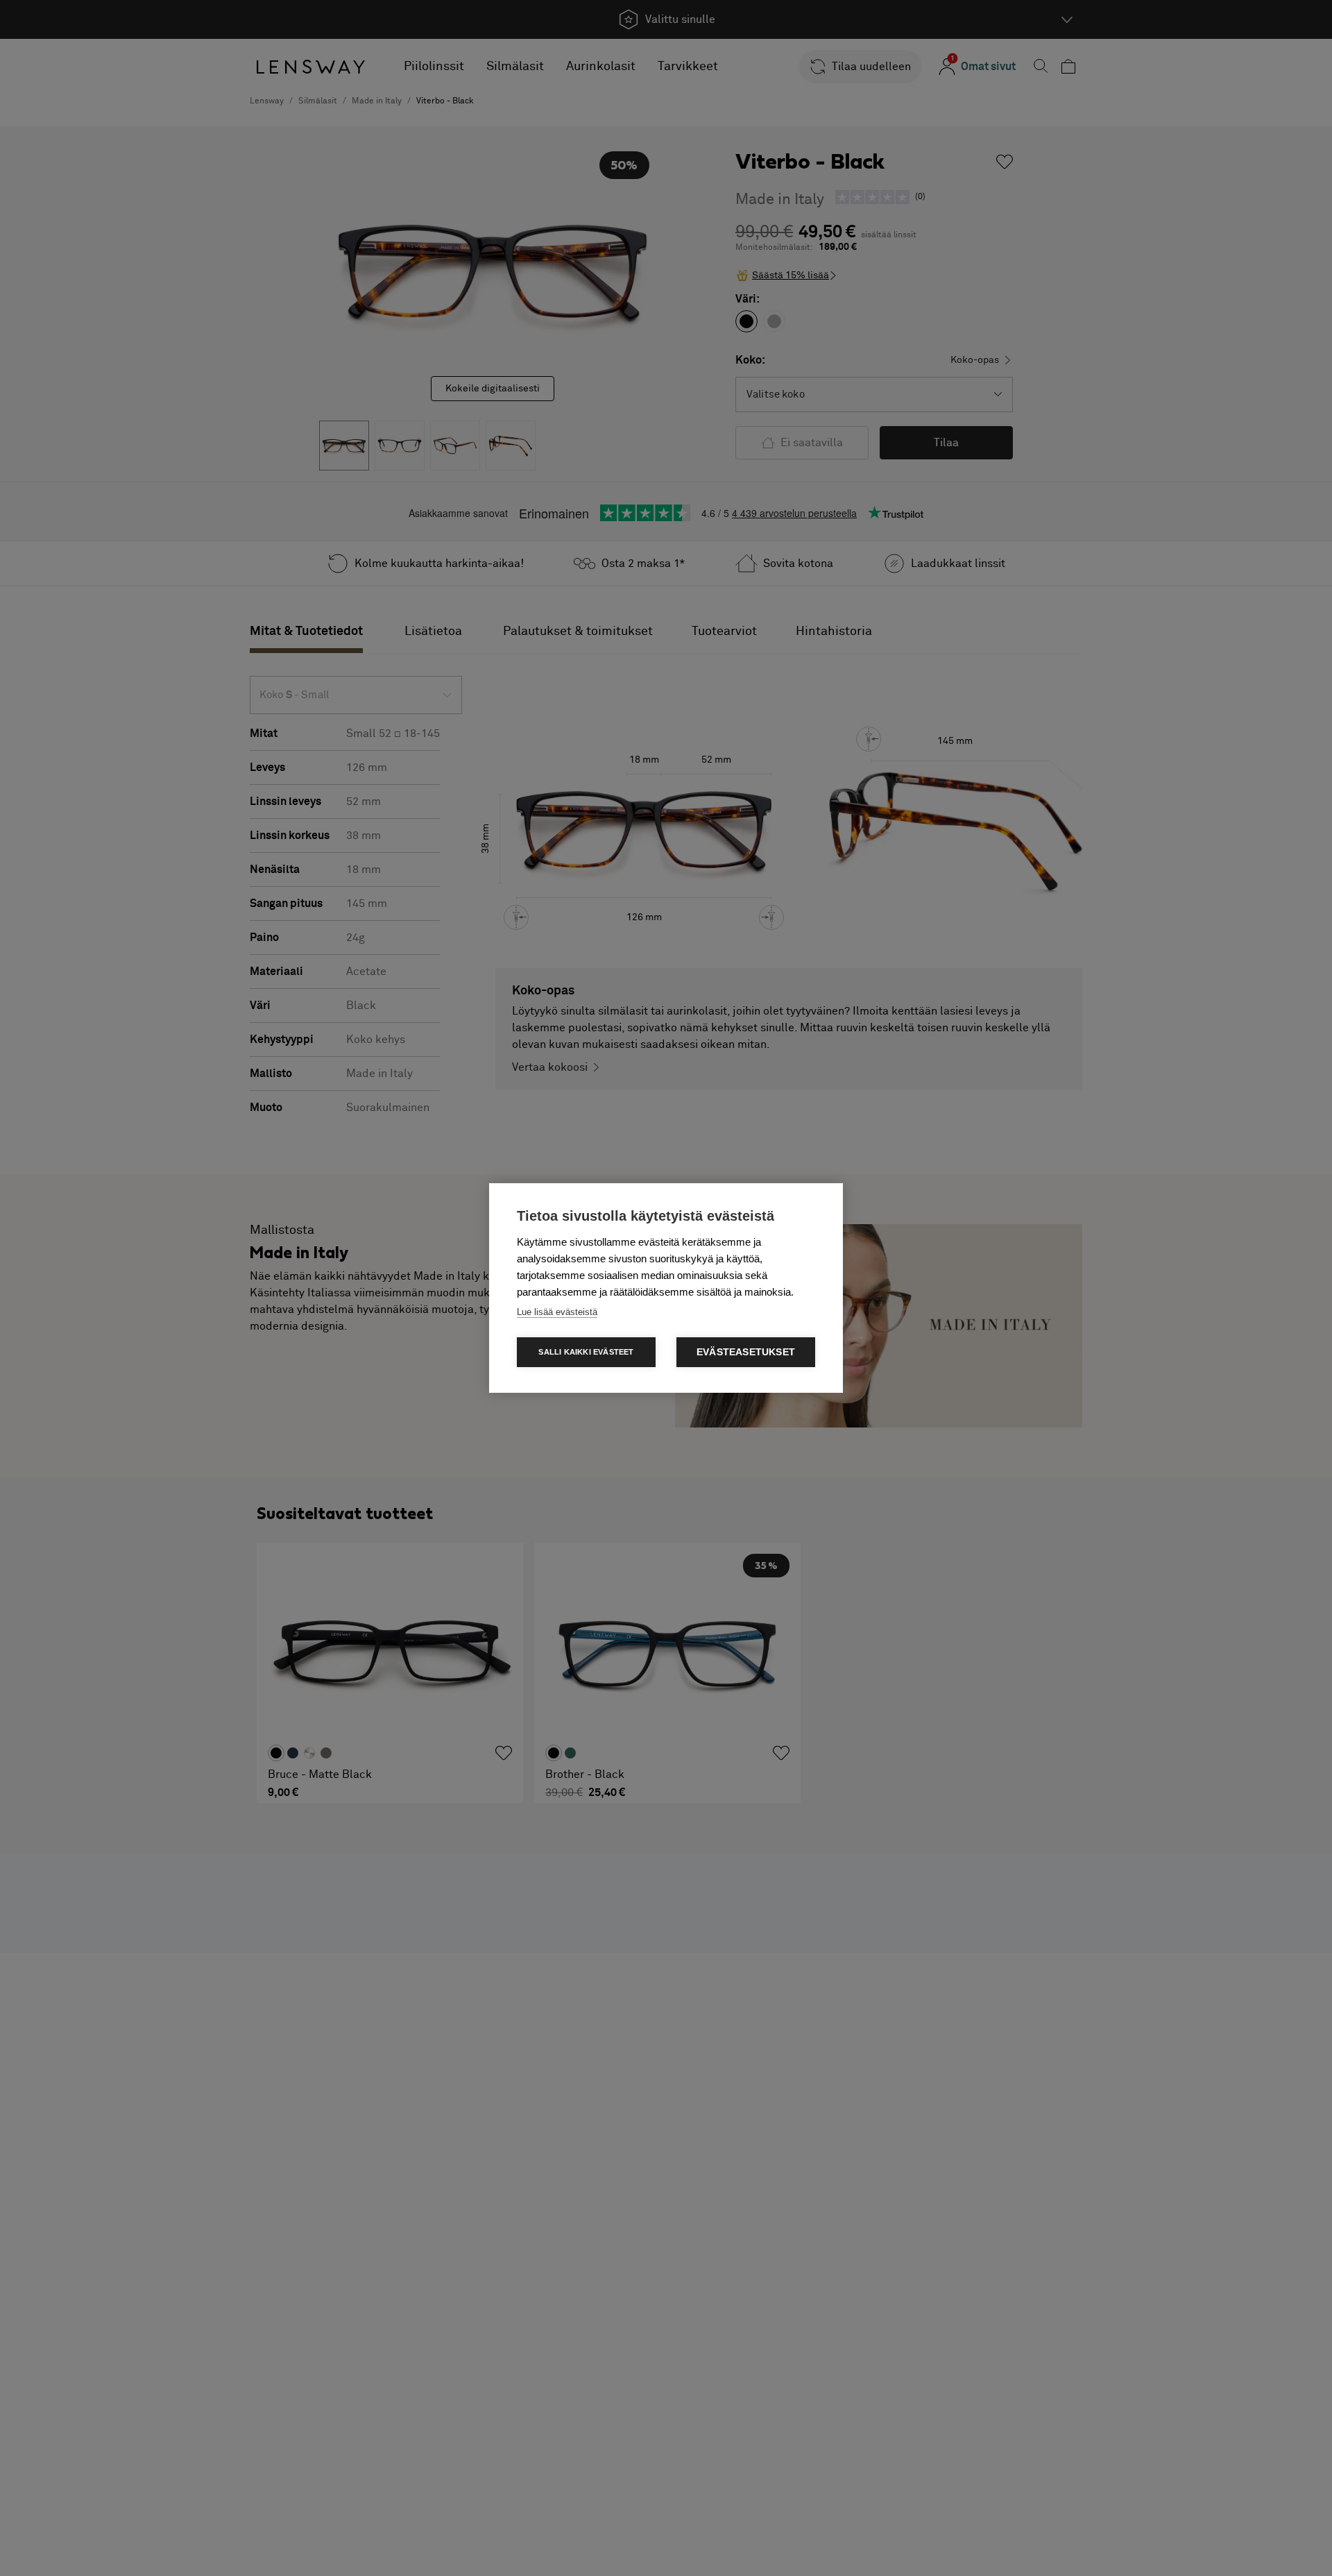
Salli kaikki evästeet (586, 1352)
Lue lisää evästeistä (557, 1312)
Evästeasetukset (746, 1352)
